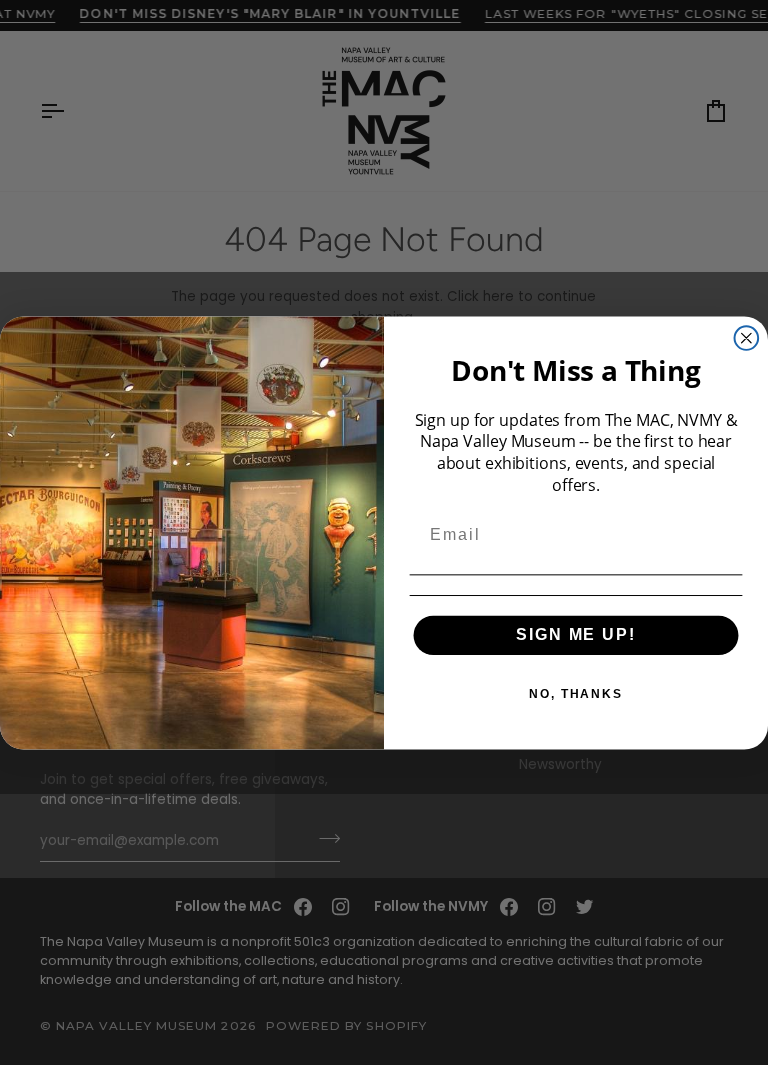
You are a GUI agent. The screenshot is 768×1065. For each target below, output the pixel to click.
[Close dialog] (747, 338)
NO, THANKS (576, 694)
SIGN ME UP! (575, 634)
